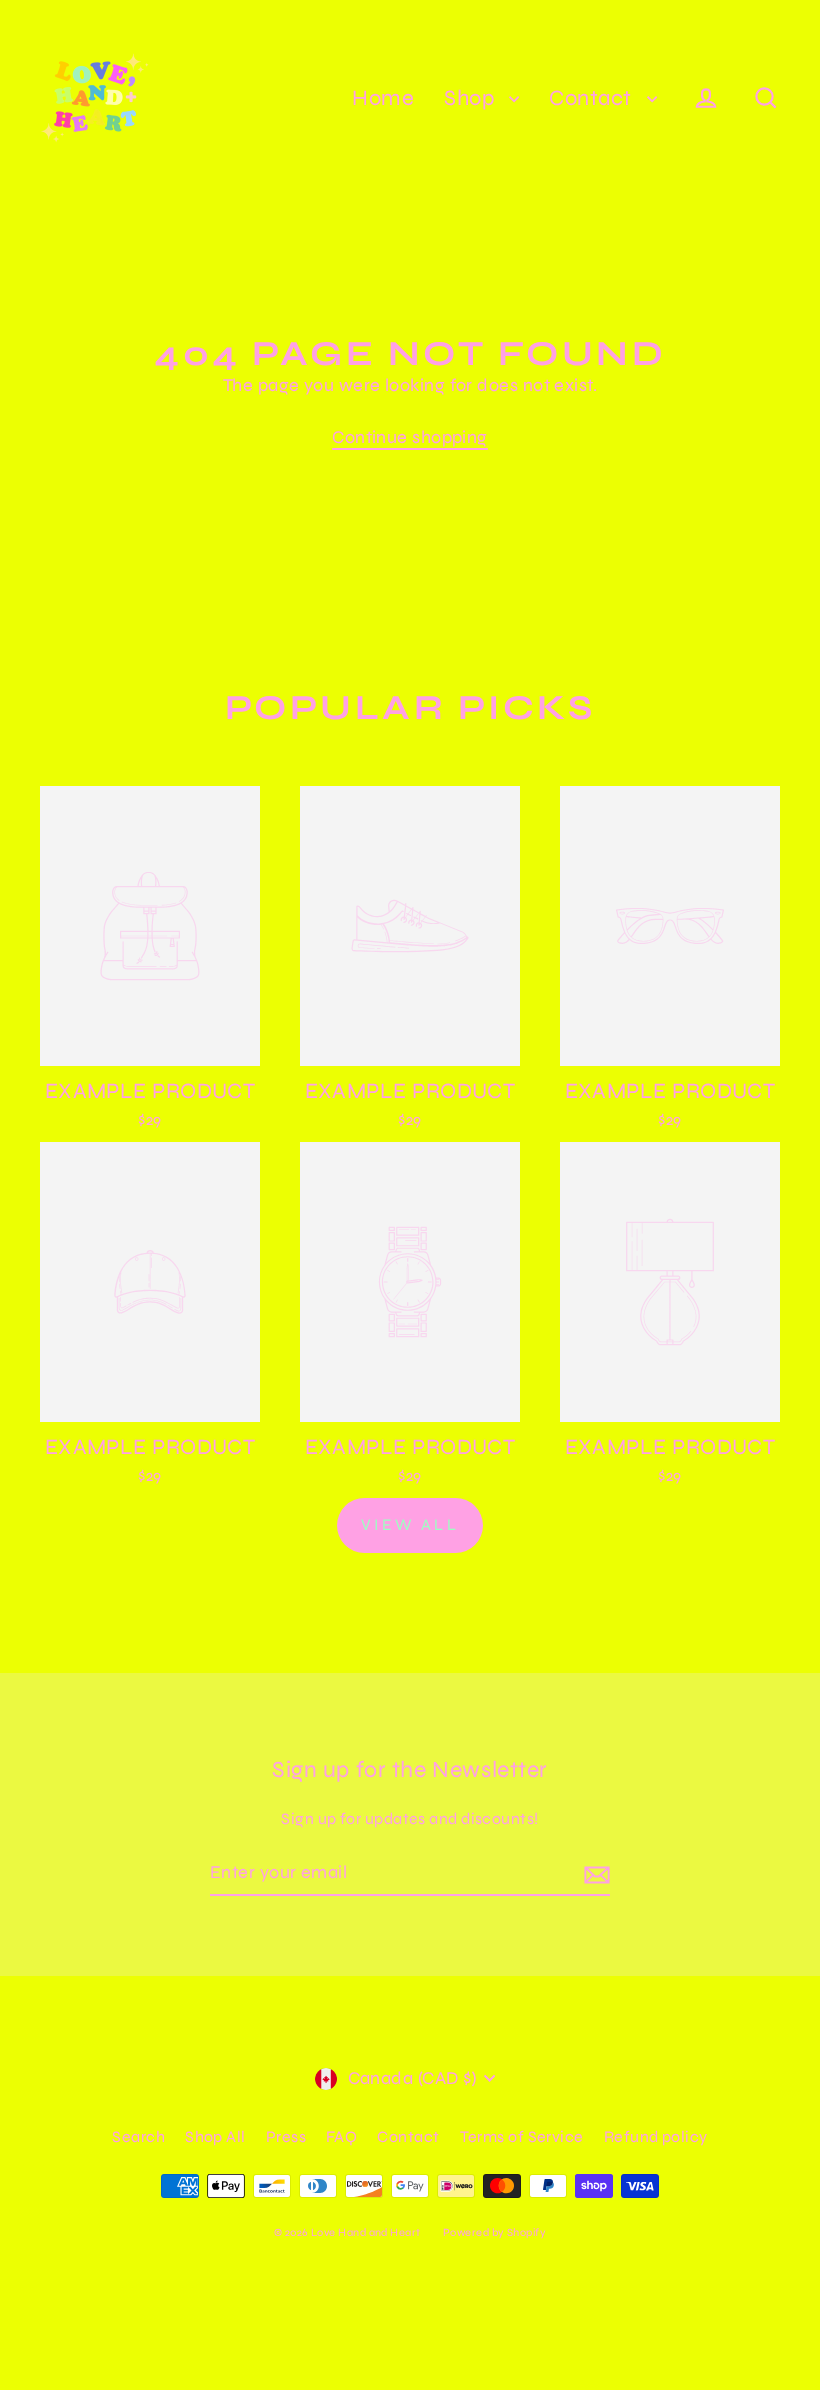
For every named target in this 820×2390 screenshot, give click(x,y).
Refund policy (656, 2136)
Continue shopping (410, 437)
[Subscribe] (594, 1873)
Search (138, 2136)
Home (383, 98)
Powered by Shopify (494, 2232)
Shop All (215, 2136)
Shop (471, 98)
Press (286, 2136)
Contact (593, 98)
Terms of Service (522, 2136)
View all (410, 1524)
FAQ (341, 2136)
